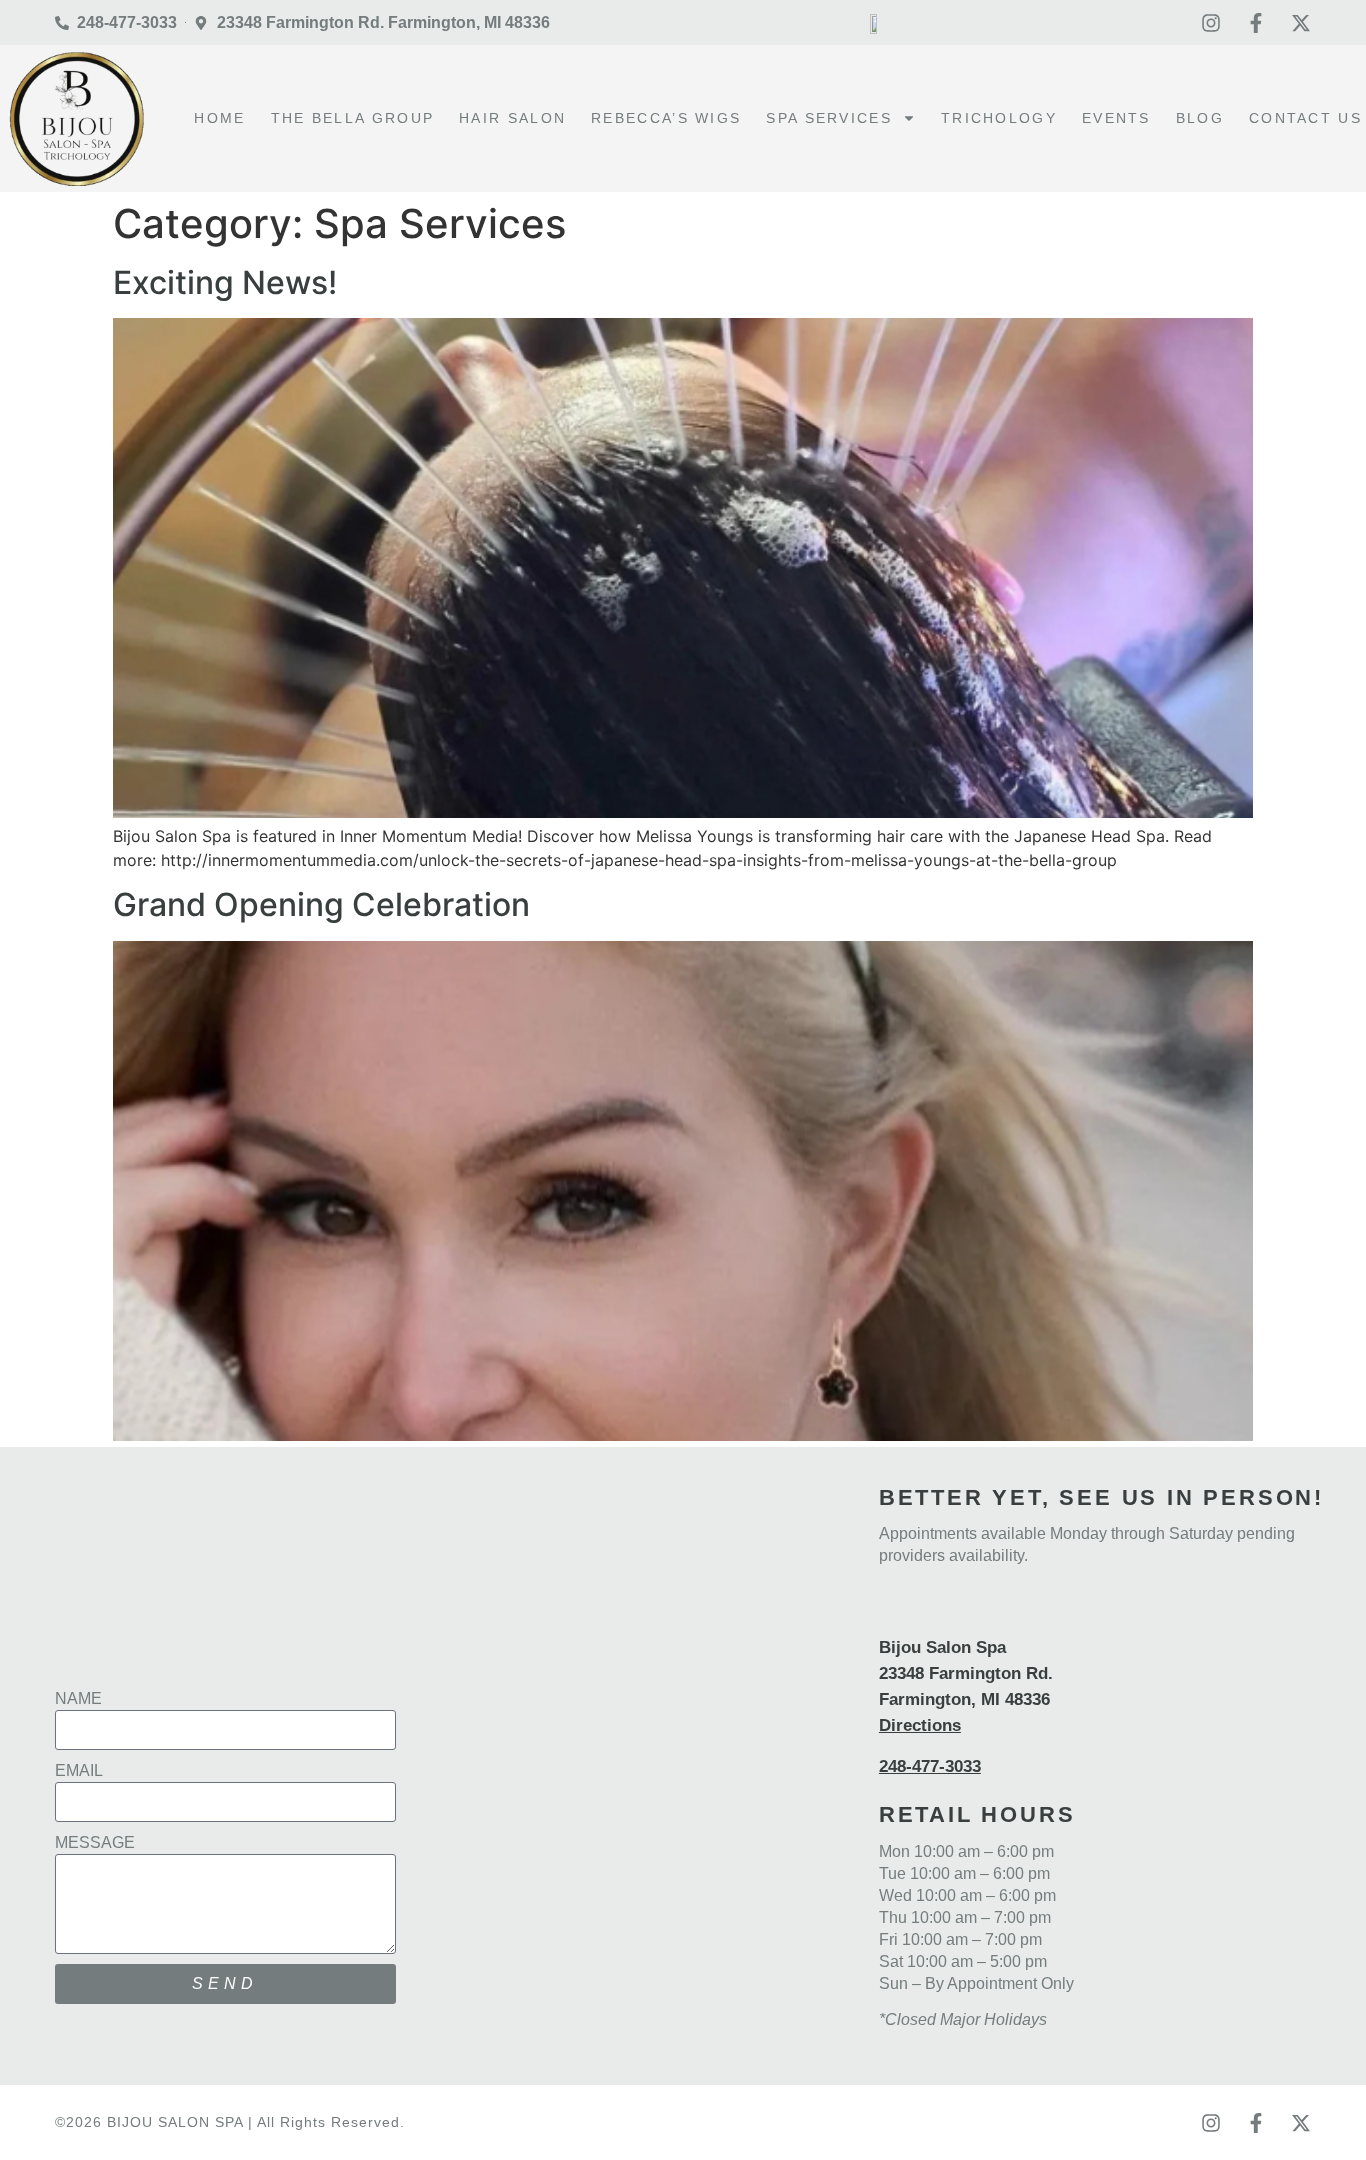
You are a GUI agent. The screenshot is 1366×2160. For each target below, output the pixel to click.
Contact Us (1305, 118)
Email (79, 1770)
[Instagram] (1211, 23)
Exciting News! (225, 282)
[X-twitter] (1301, 23)
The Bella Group (353, 118)
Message (95, 1842)
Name (78, 1698)
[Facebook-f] (1256, 23)
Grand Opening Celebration (321, 904)
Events (1116, 118)
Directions (920, 1725)
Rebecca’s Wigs (666, 118)
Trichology (999, 118)
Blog (1200, 118)
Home (219, 118)
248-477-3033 (930, 1766)
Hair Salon (512, 118)
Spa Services (829, 118)
